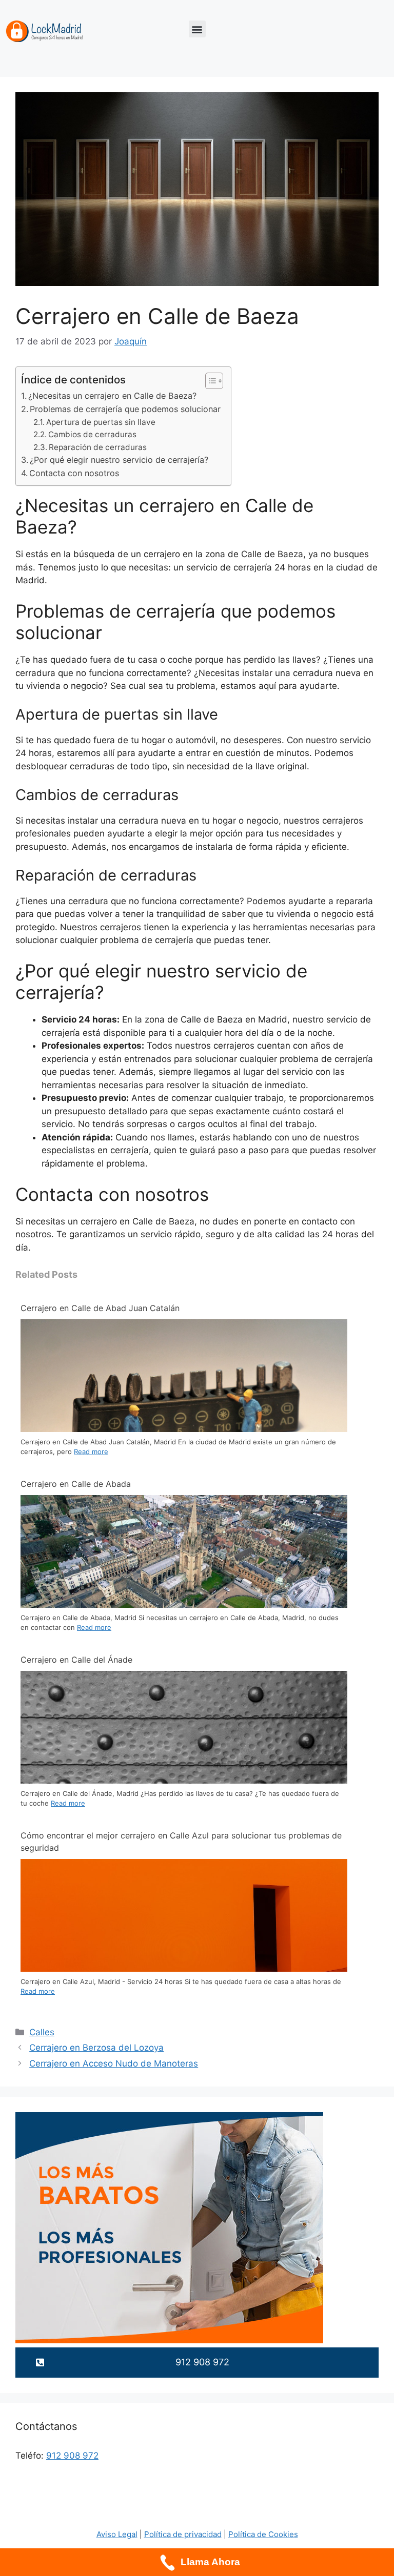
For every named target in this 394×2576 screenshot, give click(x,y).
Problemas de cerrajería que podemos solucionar (125, 409)
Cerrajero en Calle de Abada (76, 1484)
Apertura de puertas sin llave (101, 422)
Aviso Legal (117, 2534)
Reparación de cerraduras (98, 447)
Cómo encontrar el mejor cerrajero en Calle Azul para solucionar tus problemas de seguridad (181, 1842)
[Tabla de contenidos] (214, 381)
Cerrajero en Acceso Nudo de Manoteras (114, 2063)
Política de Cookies (263, 2534)
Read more (91, 1451)
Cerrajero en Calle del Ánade (76, 1660)
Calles (42, 2032)
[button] (197, 29)
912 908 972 (72, 2456)
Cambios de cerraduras (92, 434)
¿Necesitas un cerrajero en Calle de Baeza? (112, 396)
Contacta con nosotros (74, 473)
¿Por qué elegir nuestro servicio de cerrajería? (119, 460)
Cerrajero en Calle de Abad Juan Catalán (100, 1308)
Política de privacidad (183, 2534)
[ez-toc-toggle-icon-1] (209, 381)
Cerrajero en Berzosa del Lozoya (96, 2048)
